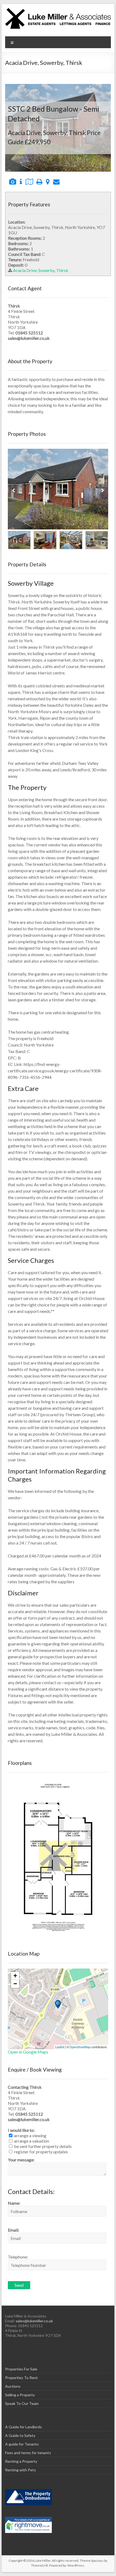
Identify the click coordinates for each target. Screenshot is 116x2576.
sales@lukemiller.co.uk (34, 2321)
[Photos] (13, 181)
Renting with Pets (21, 2470)
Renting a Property (21, 2461)
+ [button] (15, 1976)
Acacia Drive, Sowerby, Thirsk (41, 270)
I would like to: (21, 2130)
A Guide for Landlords (23, 2427)
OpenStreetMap (80, 2047)
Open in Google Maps (28, 2052)
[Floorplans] (29, 181)
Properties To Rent (21, 2378)
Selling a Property (20, 2395)
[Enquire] (56, 181)
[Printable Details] (39, 181)
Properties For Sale (21, 2369)
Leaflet (60, 2047)
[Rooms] (21, 181)
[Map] (48, 181)
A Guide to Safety (20, 2435)
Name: (14, 2203)
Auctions (13, 2386)
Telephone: (18, 2257)
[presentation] (13, 490)
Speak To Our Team (22, 2403)
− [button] (15, 1984)
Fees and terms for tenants (28, 2453)
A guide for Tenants (22, 2444)
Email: (13, 2230)
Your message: (21, 2160)
